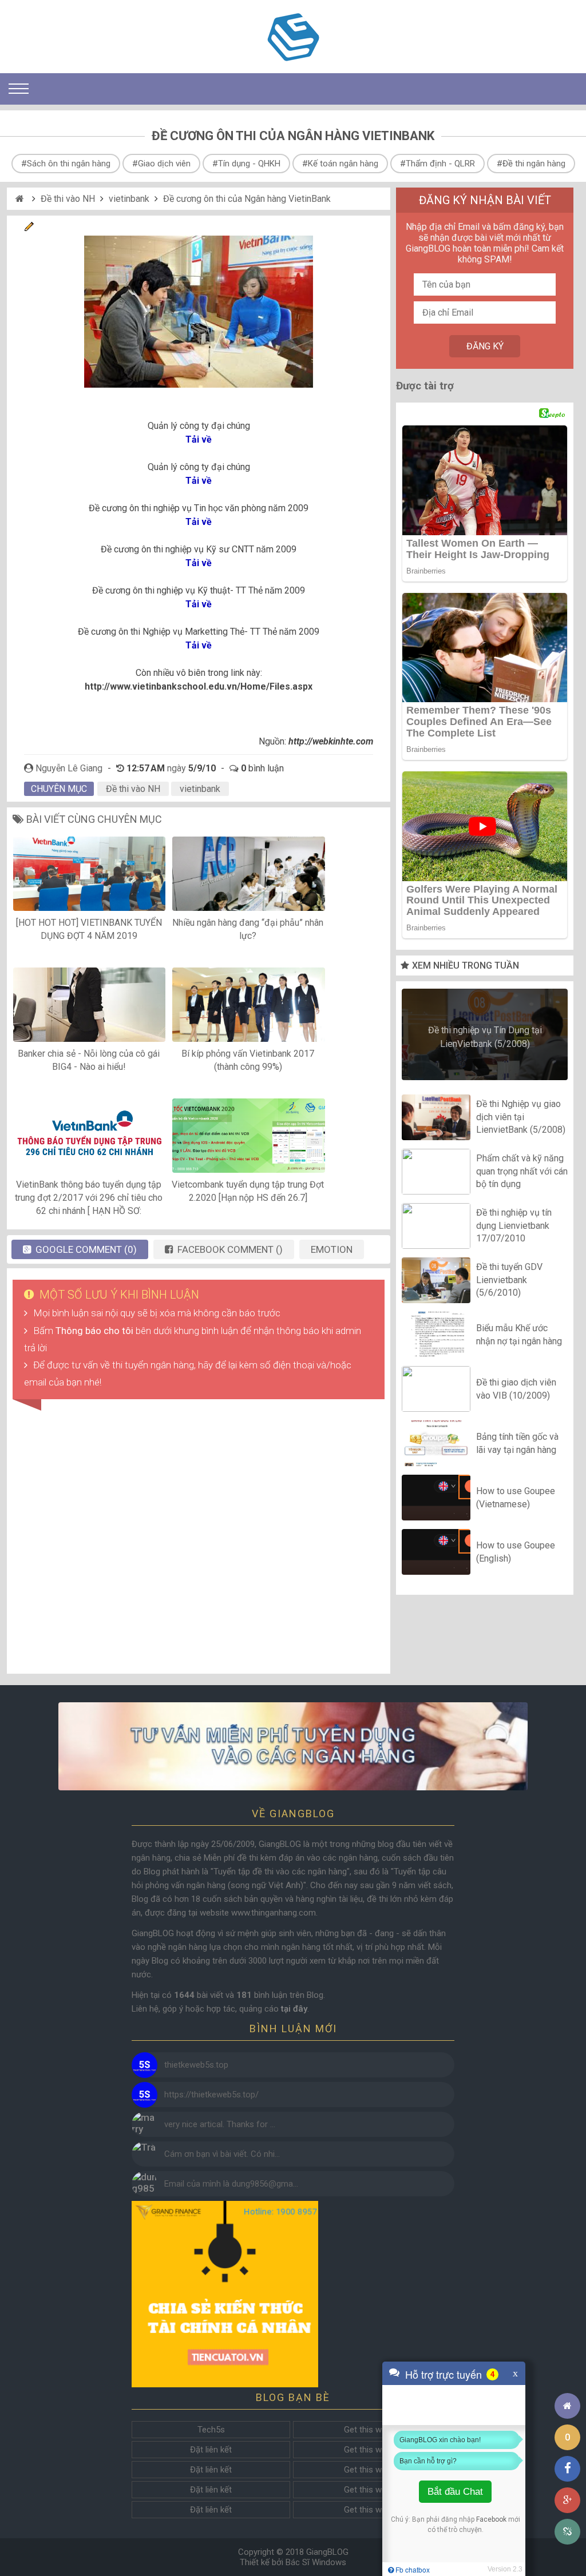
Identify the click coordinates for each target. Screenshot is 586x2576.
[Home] (21, 199)
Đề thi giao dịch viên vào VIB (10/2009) (516, 1389)
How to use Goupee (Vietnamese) (516, 1497)
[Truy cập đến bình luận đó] (144, 2065)
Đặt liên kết (211, 2450)
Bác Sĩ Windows (316, 2562)
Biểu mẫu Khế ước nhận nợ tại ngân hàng (519, 1334)
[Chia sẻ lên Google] (567, 2500)
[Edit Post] (29, 228)
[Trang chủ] (567, 2406)
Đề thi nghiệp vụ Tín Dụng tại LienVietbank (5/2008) (485, 1037)
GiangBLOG (327, 2552)
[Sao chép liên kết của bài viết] (567, 2532)
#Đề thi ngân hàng (531, 164)
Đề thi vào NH (68, 199)
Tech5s (211, 2430)
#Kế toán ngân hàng (340, 164)
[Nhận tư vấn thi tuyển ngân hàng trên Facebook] (293, 1746)
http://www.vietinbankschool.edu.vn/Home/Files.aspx (199, 686)
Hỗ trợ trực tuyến (444, 2374)
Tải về (199, 439)
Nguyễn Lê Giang (69, 768)
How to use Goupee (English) (516, 1552)
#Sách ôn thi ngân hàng (66, 164)
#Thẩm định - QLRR (437, 164)
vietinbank (129, 199)
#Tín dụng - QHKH (246, 164)
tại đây (294, 2009)
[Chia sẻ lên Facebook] (567, 2469)
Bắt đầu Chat (455, 2492)
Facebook (491, 2519)
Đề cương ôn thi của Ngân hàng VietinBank (247, 199)
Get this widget (372, 2430)
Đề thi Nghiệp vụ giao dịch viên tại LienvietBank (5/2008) (521, 1117)
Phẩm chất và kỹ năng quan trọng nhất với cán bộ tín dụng (522, 1172)
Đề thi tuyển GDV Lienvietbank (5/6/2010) (509, 1280)
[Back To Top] (567, 2374)
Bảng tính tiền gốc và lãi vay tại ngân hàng (517, 1443)
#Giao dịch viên (161, 164)
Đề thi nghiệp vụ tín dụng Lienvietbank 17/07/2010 (514, 1226)
